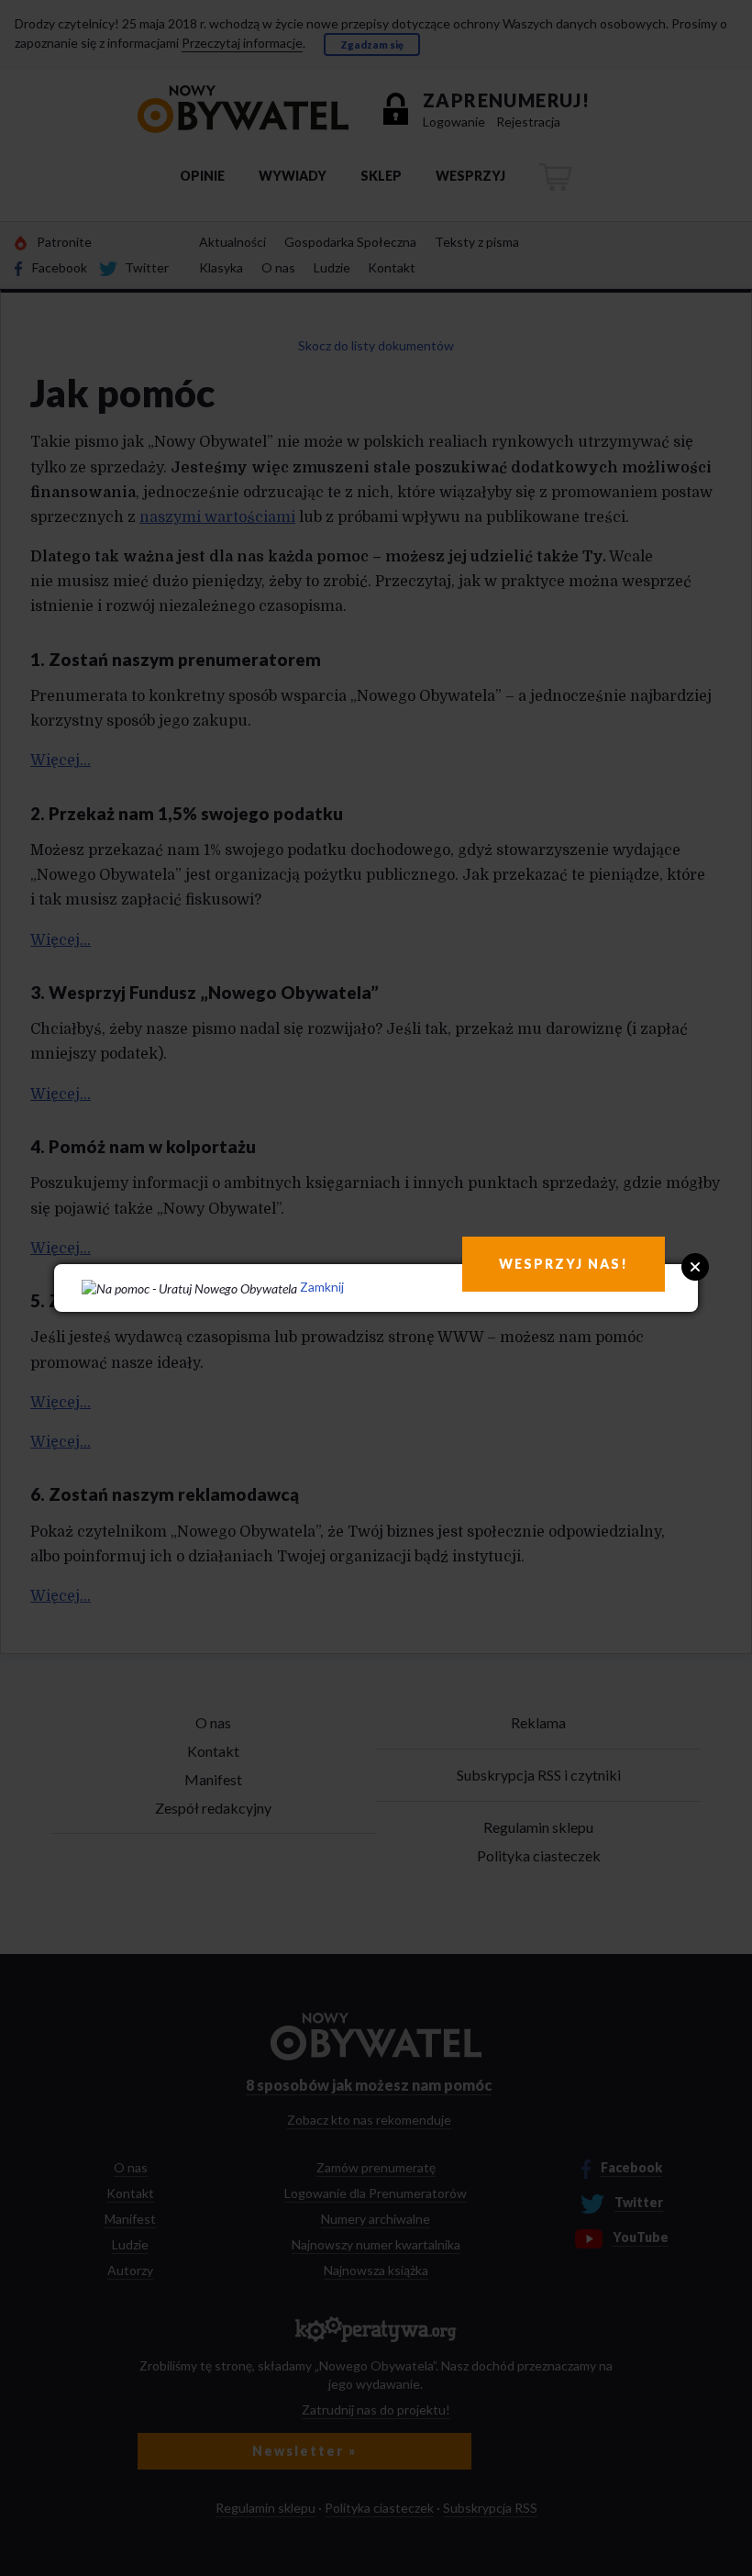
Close (695, 1267)
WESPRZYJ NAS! (564, 1264)
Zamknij (322, 1287)
